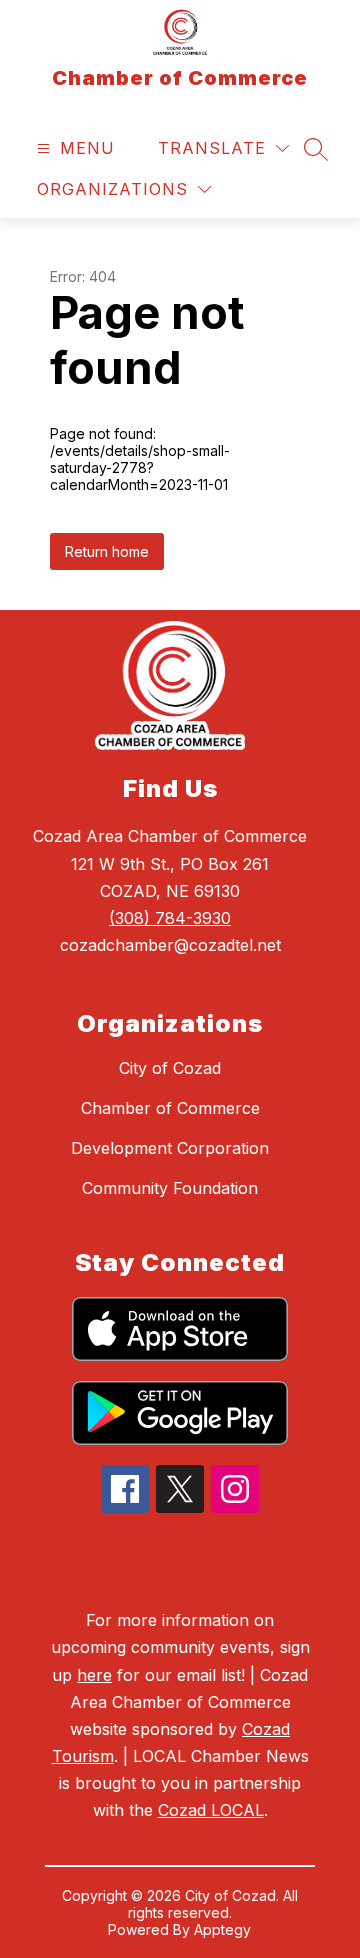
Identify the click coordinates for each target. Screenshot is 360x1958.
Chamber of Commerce (170, 1108)
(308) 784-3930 (170, 918)
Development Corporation (170, 1148)
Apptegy (222, 1929)
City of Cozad (170, 1068)
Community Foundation (170, 1188)
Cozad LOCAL (211, 1810)
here (94, 1675)
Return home (107, 551)
